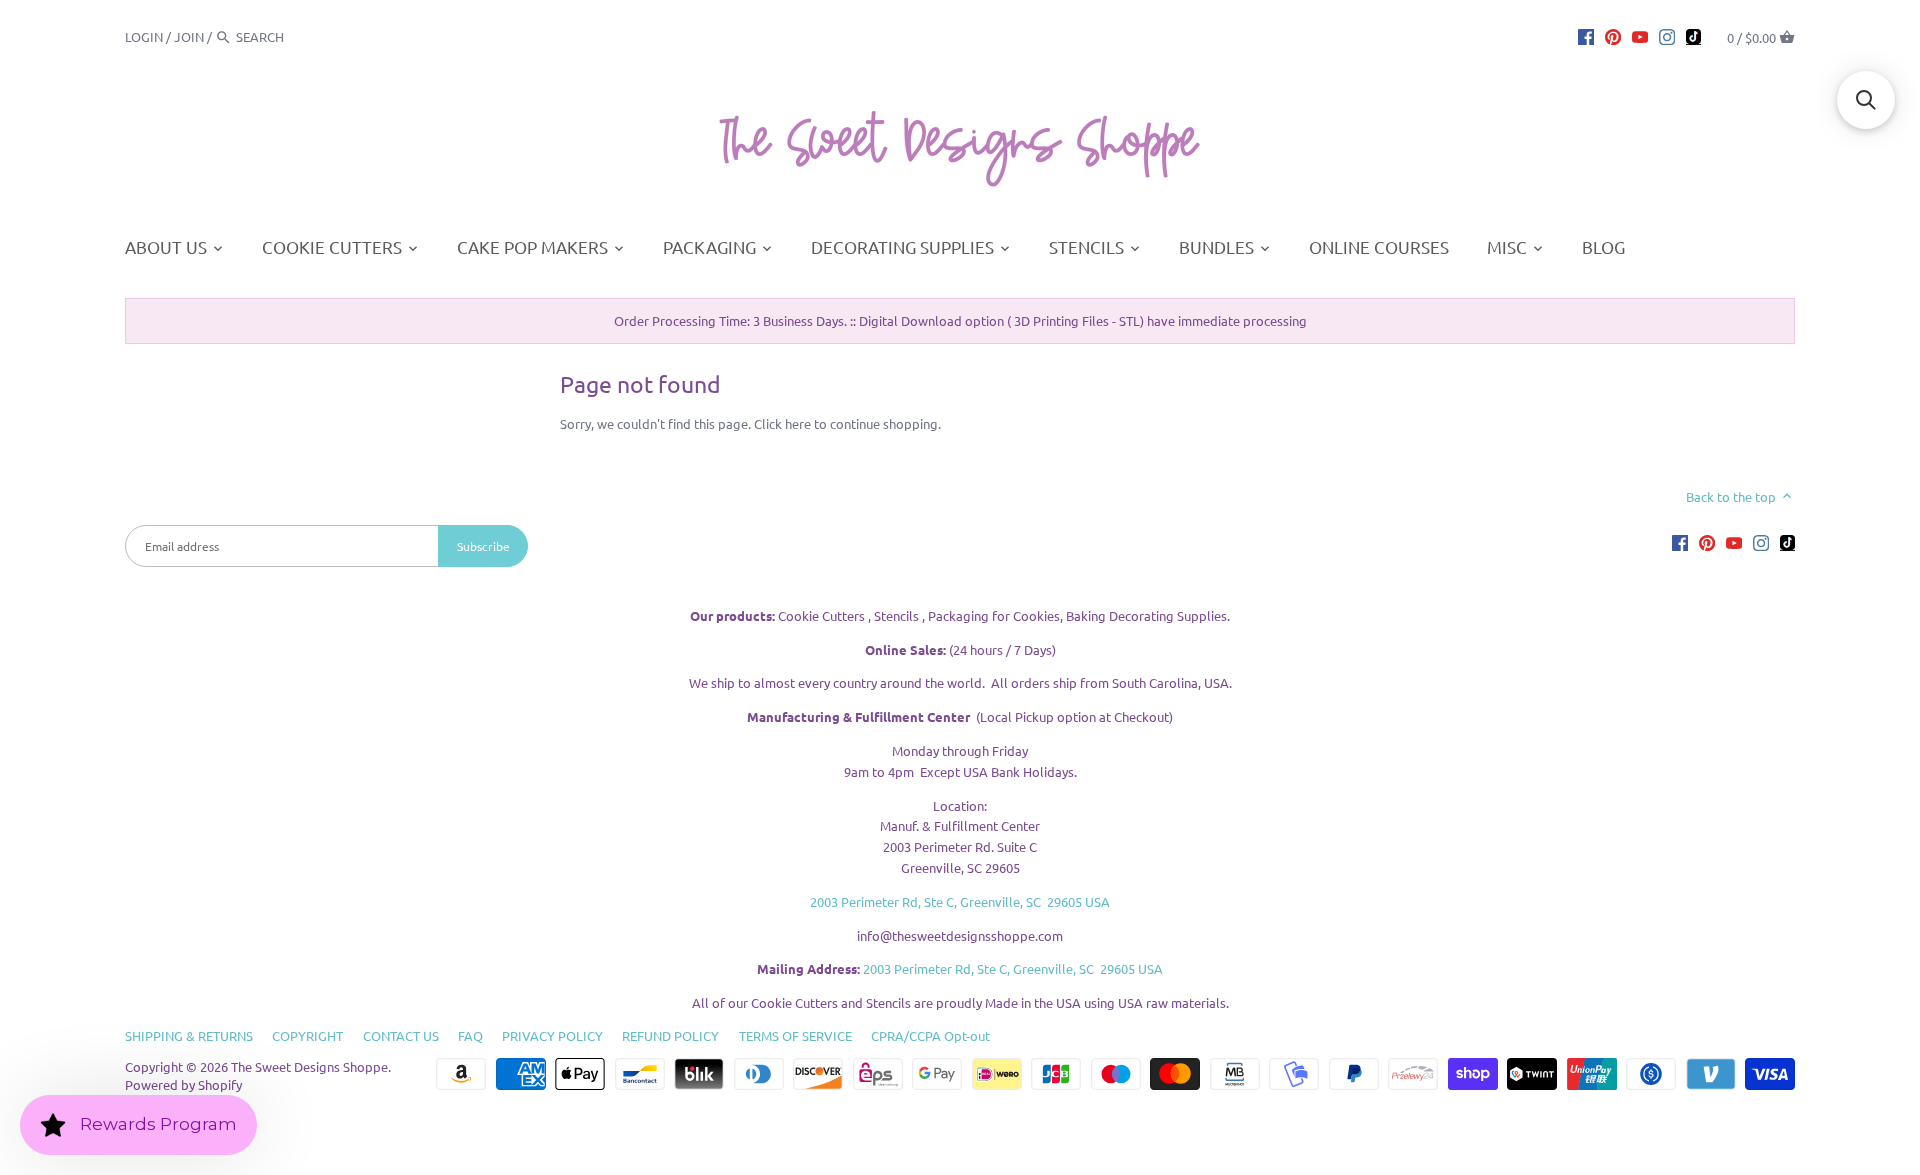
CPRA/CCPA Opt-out (930, 1035)
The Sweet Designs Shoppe (309, 1066)
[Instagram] (1667, 36)
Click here (782, 423)
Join (189, 36)
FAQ (470, 1035)
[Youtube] (1640, 36)
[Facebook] (1586, 36)
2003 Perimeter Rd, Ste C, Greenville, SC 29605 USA (960, 901)
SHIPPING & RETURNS (189, 1035)
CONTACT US (401, 1035)
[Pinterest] (1613, 36)
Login (144, 36)
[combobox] (291, 36)
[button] (1866, 100)
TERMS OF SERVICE (795, 1035)
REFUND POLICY (670, 1035)
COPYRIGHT (307, 1035)
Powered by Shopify (183, 1084)
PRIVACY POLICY (552, 1035)
